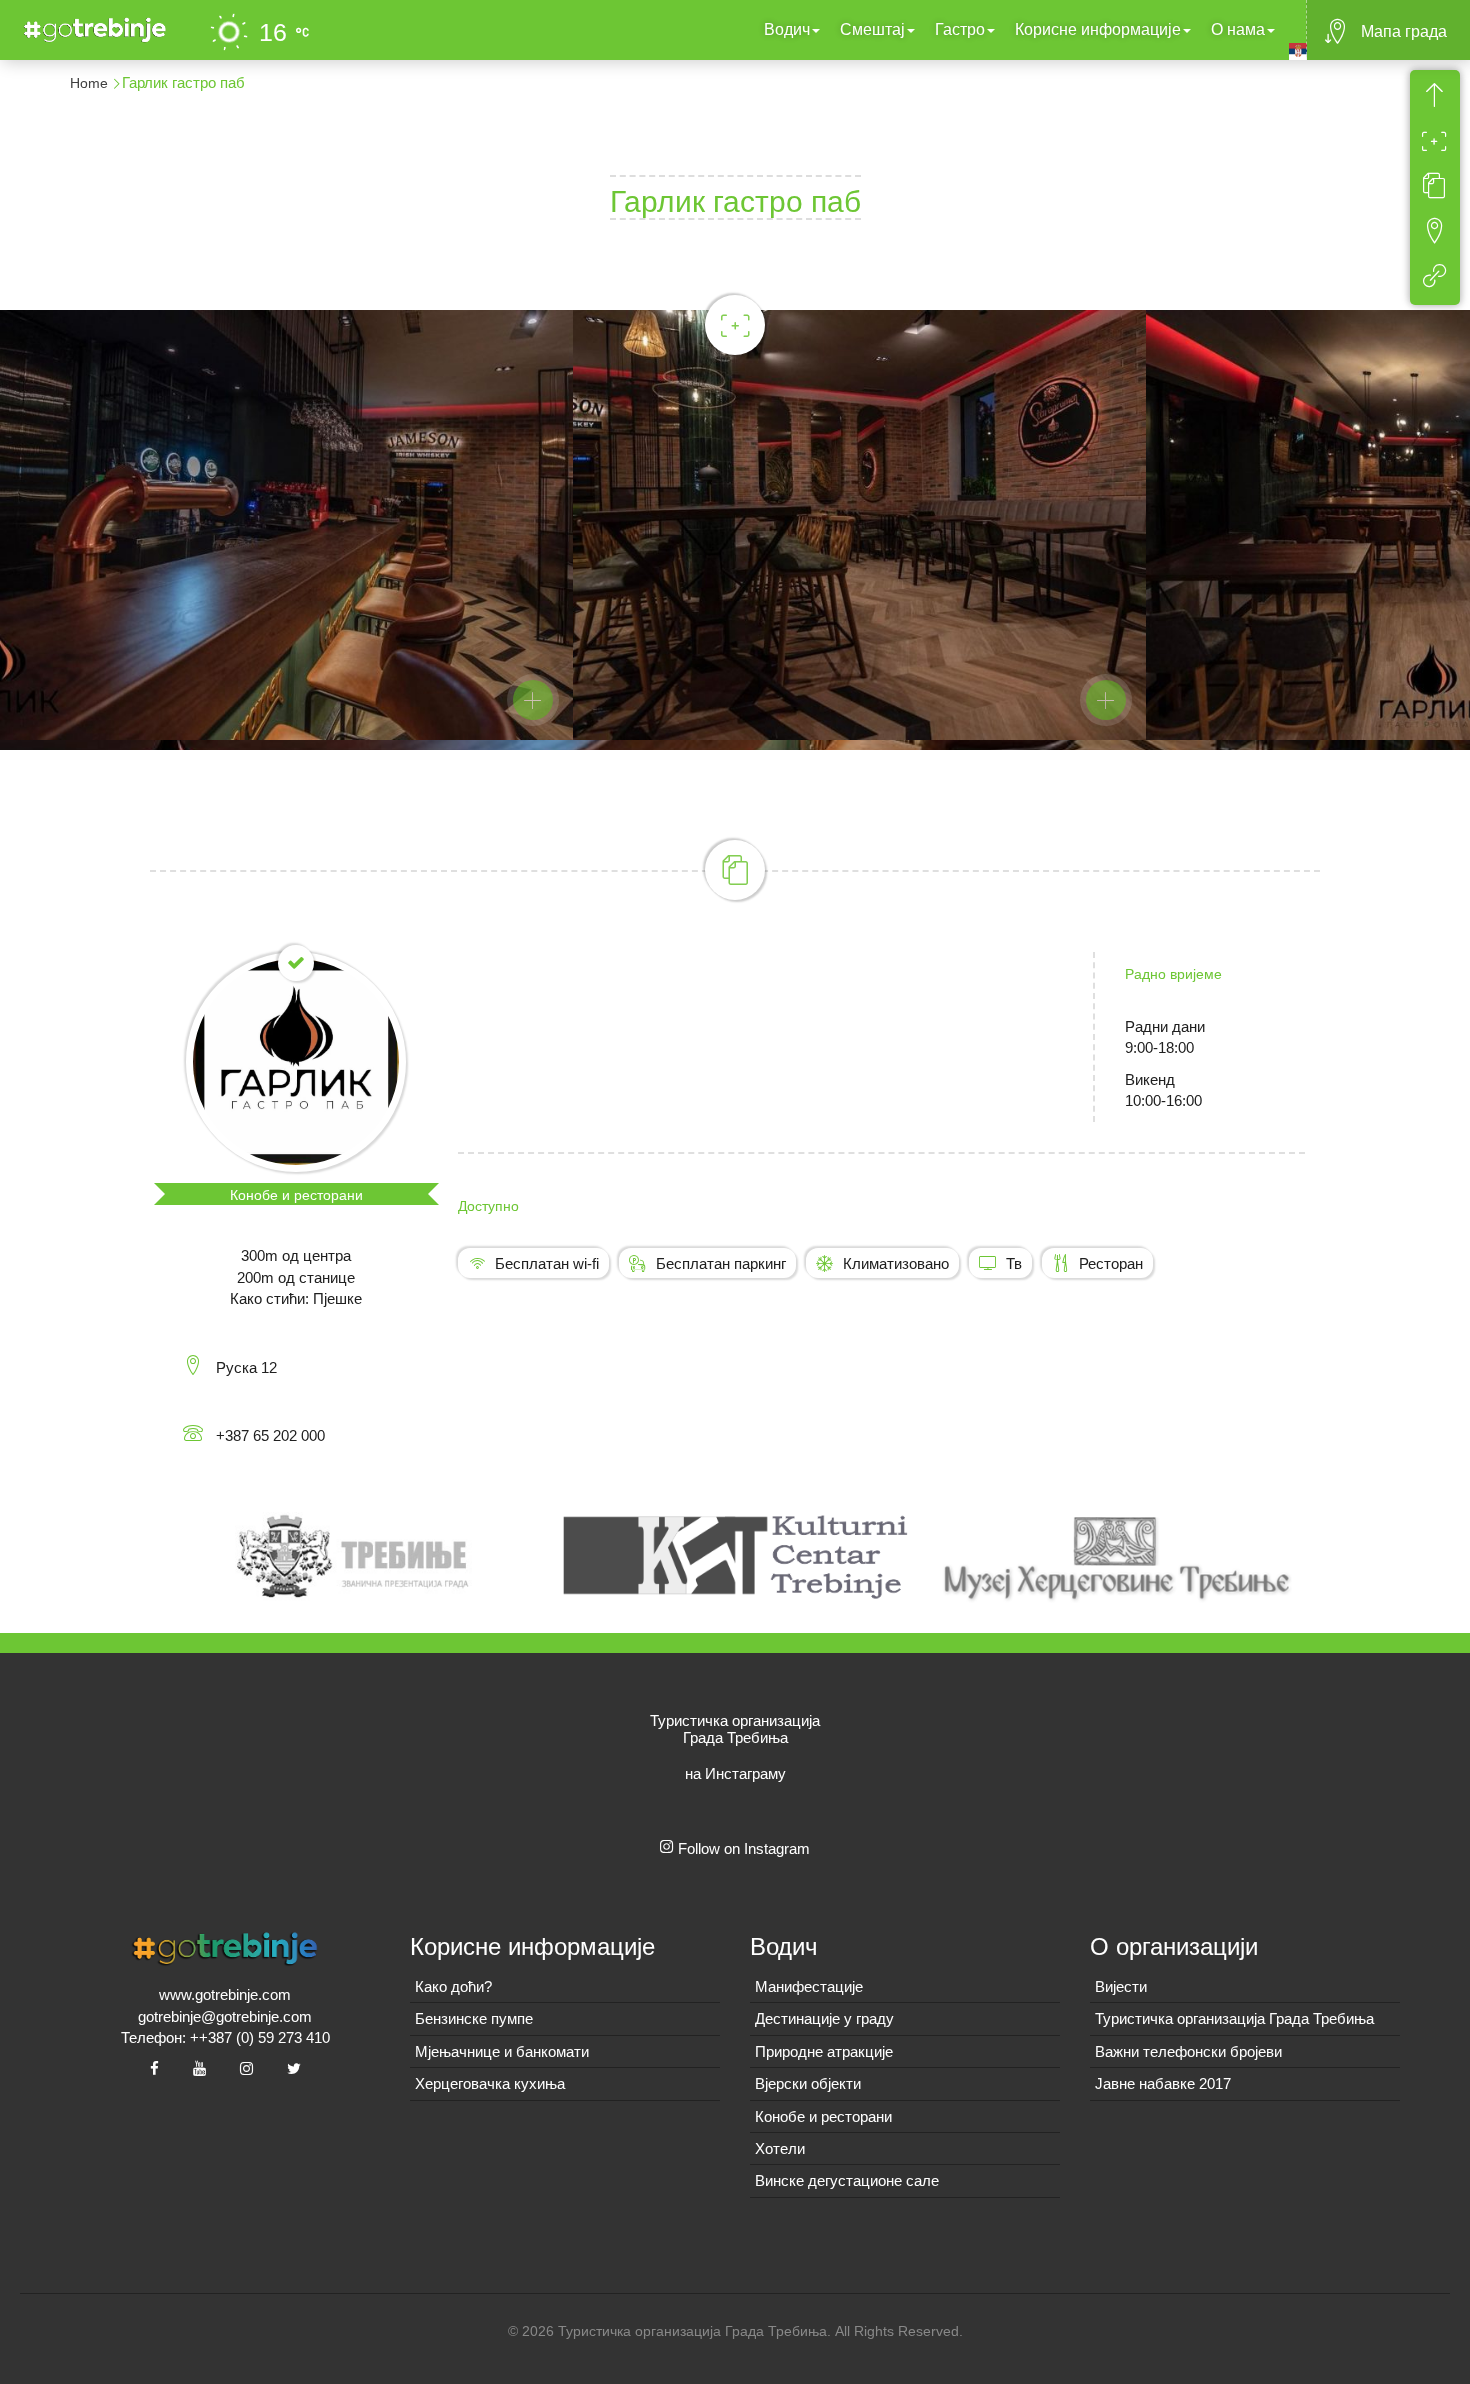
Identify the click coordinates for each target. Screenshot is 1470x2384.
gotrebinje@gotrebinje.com (225, 2016)
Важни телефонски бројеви (1188, 2051)
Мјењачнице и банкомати (502, 2051)
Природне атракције (824, 2051)
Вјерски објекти (808, 2083)
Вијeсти (1121, 1986)
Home (89, 83)
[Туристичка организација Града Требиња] (91, 27)
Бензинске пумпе (474, 2018)
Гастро (960, 29)
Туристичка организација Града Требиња (1234, 2018)
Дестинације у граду (824, 2018)
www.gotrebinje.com (225, 1994)
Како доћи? (453, 1986)
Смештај (872, 29)
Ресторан (1111, 1263)
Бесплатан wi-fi (547, 1263)
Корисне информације (1098, 29)
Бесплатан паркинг (721, 1263)
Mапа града (1404, 31)
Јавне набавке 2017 (1163, 2083)
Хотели (780, 2148)
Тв (1014, 1263)
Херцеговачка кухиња (490, 2083)
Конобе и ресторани (296, 1195)
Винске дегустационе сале (847, 2180)
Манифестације (809, 1986)
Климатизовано (896, 1263)
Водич (787, 29)
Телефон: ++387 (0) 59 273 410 (225, 2037)
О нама (1238, 29)
